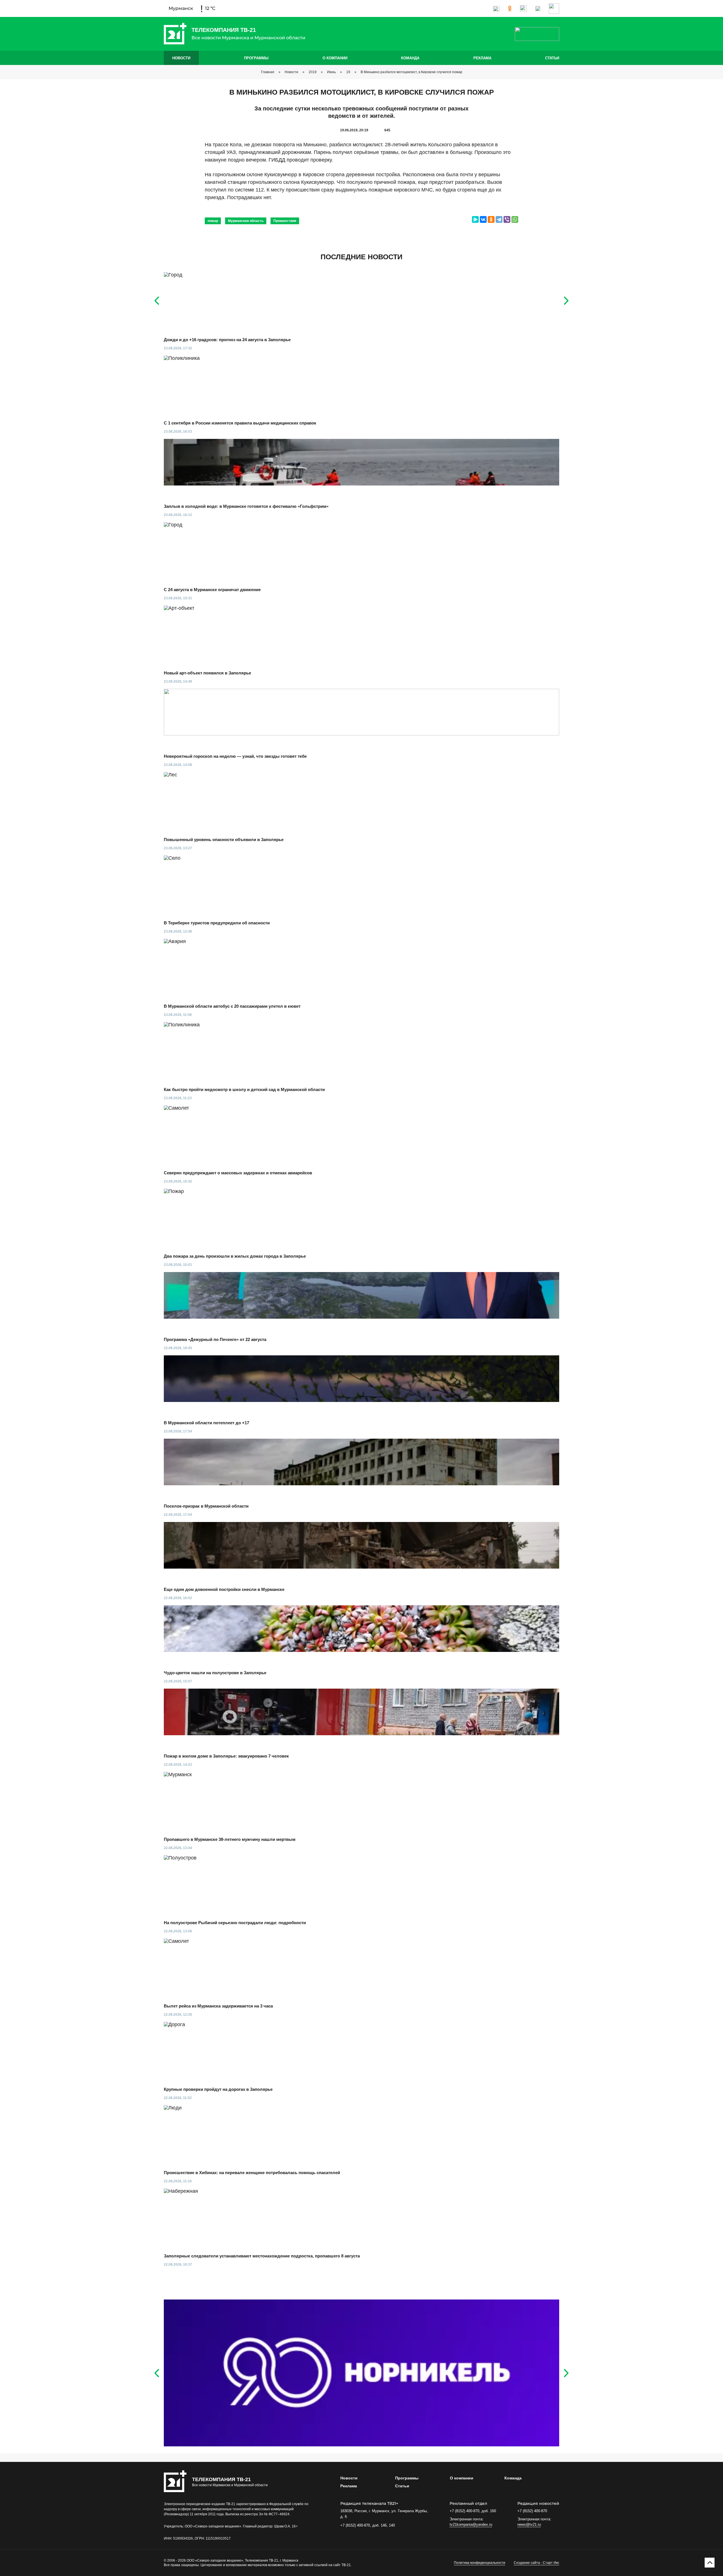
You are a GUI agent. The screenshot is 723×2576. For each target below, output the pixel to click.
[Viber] (507, 219)
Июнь (331, 72)
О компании (335, 58)
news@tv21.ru (529, 2524)
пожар (213, 221)
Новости (181, 58)
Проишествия (285, 221)
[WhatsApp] (515, 219)
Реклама (482, 58)
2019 (313, 72)
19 (348, 72)
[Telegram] (499, 219)
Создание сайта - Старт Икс (536, 2563)
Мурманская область (246, 221)
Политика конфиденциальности (480, 2563)
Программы (256, 58)
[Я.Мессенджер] (475, 219)
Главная (268, 72)
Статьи (552, 58)
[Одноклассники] (491, 219)
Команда (410, 58)
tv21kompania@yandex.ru (471, 2524)
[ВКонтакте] (483, 219)
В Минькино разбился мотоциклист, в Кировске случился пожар (411, 72)
